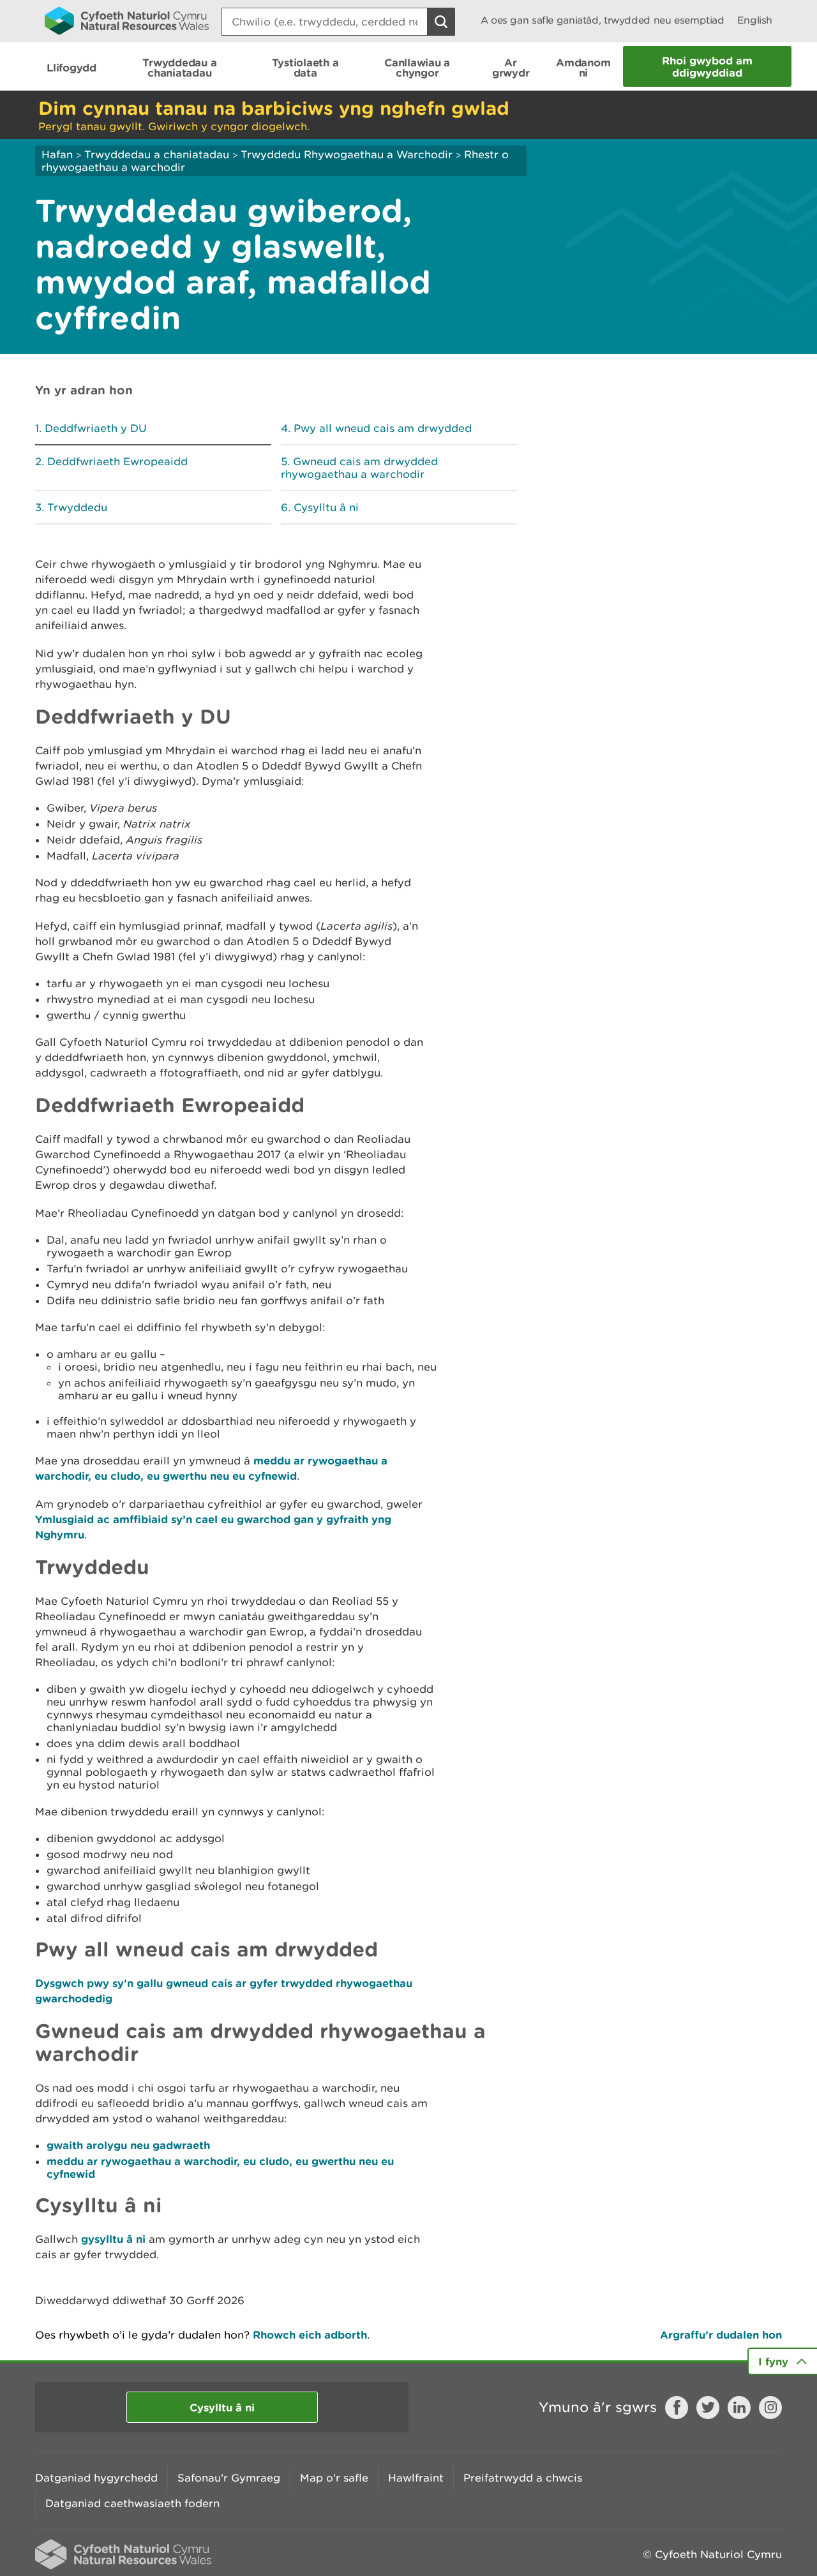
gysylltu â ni (113, 2239)
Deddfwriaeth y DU (96, 428)
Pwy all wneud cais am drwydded (383, 428)
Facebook (677, 2408)
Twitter (708, 2408)
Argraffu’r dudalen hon (721, 2334)
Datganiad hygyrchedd (96, 2478)
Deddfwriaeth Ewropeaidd (117, 461)
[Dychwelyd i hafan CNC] (127, 20)
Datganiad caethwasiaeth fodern (132, 2503)
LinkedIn (739, 2408)
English (755, 20)
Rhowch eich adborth (310, 2334)
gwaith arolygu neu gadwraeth (128, 2145)
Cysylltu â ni (326, 507)
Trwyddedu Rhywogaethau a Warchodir (347, 154)
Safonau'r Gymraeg (229, 2478)
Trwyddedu (77, 507)
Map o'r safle (334, 2478)
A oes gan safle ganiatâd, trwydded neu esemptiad (603, 20)
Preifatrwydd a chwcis (523, 2478)
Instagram (770, 2408)
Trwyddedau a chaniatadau (157, 154)
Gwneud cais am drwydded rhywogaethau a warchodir (359, 468)
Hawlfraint (416, 2478)
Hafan (57, 154)
